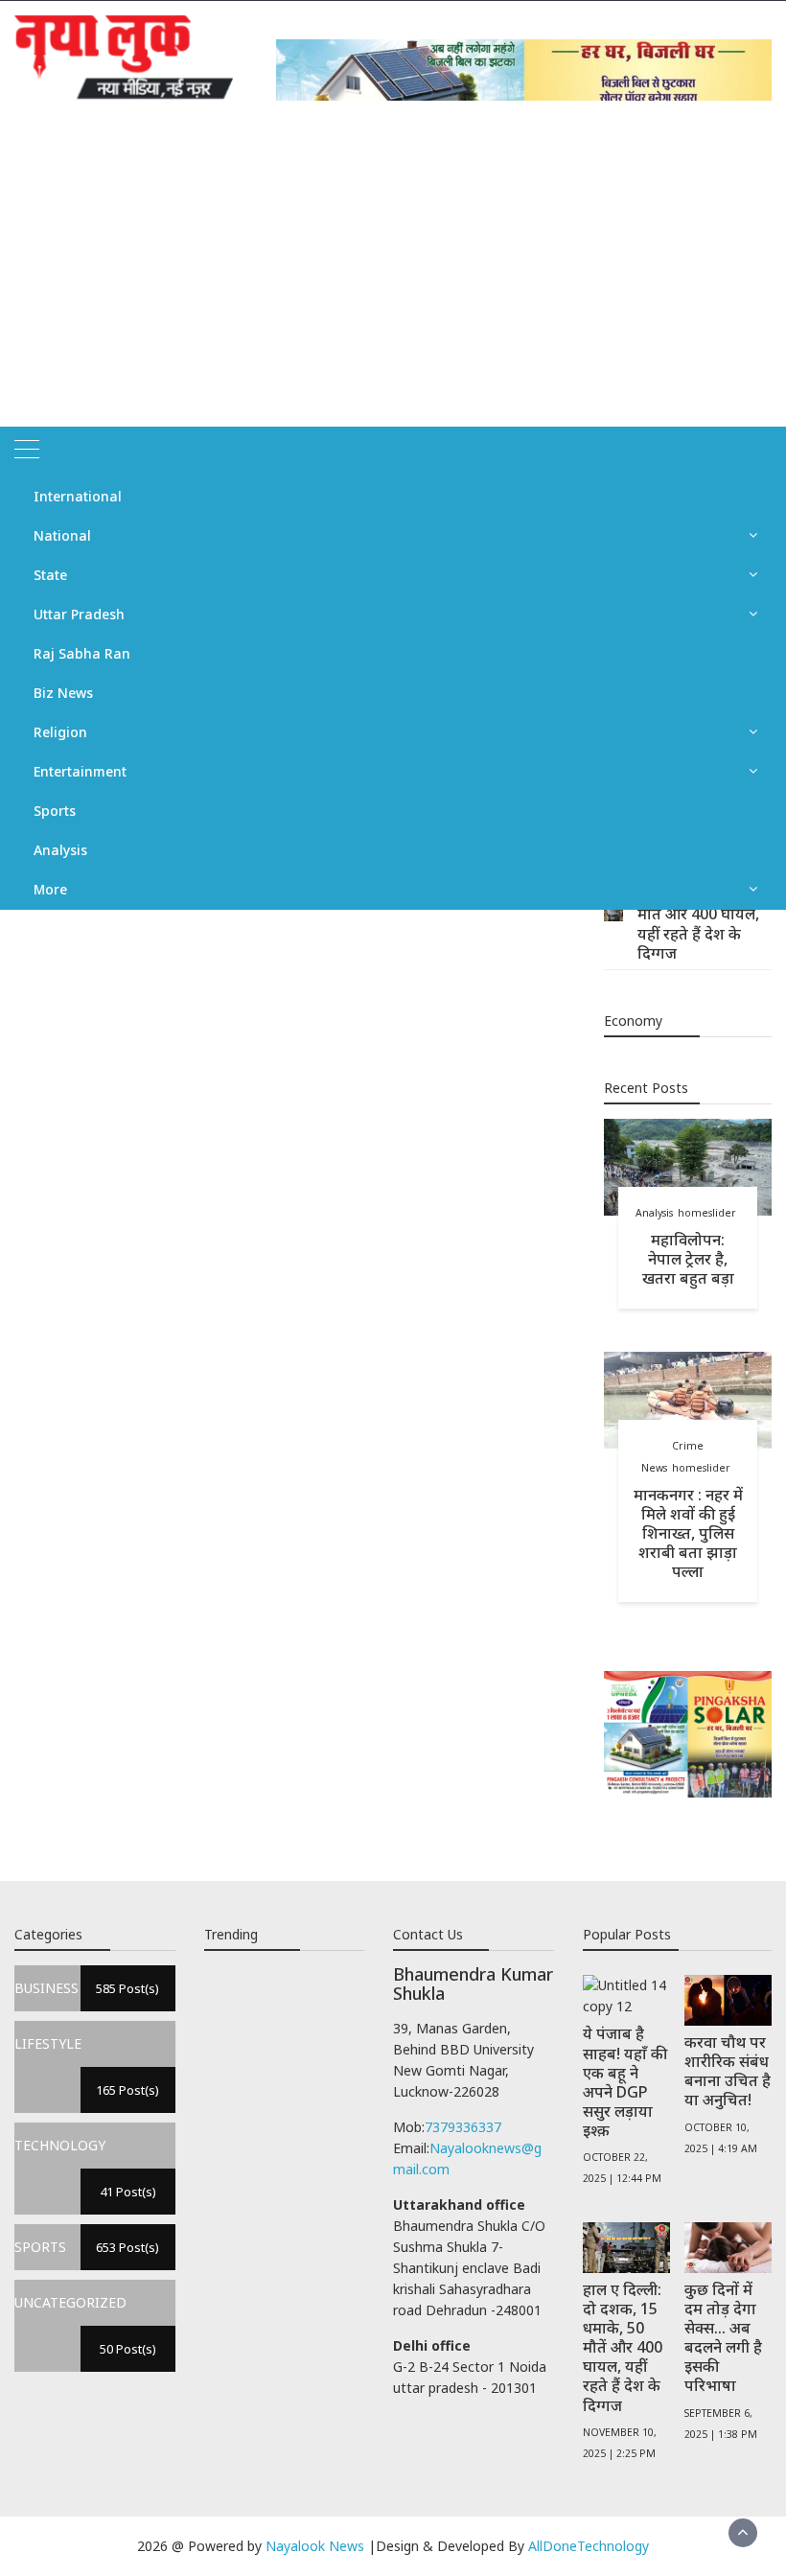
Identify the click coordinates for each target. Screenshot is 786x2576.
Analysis (60, 850)
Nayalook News (315, 2546)
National (62, 535)
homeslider (707, 1213)
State (50, 575)
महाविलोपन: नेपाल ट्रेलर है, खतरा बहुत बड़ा (688, 1259)
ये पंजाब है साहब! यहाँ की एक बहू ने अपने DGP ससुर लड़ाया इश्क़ (625, 2082)
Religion (60, 732)
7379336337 (463, 2127)
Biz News (63, 693)
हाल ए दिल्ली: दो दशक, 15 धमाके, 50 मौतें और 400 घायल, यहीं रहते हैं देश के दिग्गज (699, 914)
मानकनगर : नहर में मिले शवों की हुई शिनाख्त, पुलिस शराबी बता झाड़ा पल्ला (688, 1533)
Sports (55, 811)
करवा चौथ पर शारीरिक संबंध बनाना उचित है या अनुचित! (728, 2071)
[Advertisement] (393, 283)
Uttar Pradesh (79, 614)
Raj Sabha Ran (82, 653)
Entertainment (80, 771)
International (78, 496)
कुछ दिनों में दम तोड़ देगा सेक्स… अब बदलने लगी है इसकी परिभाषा (723, 2338)
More (50, 889)
